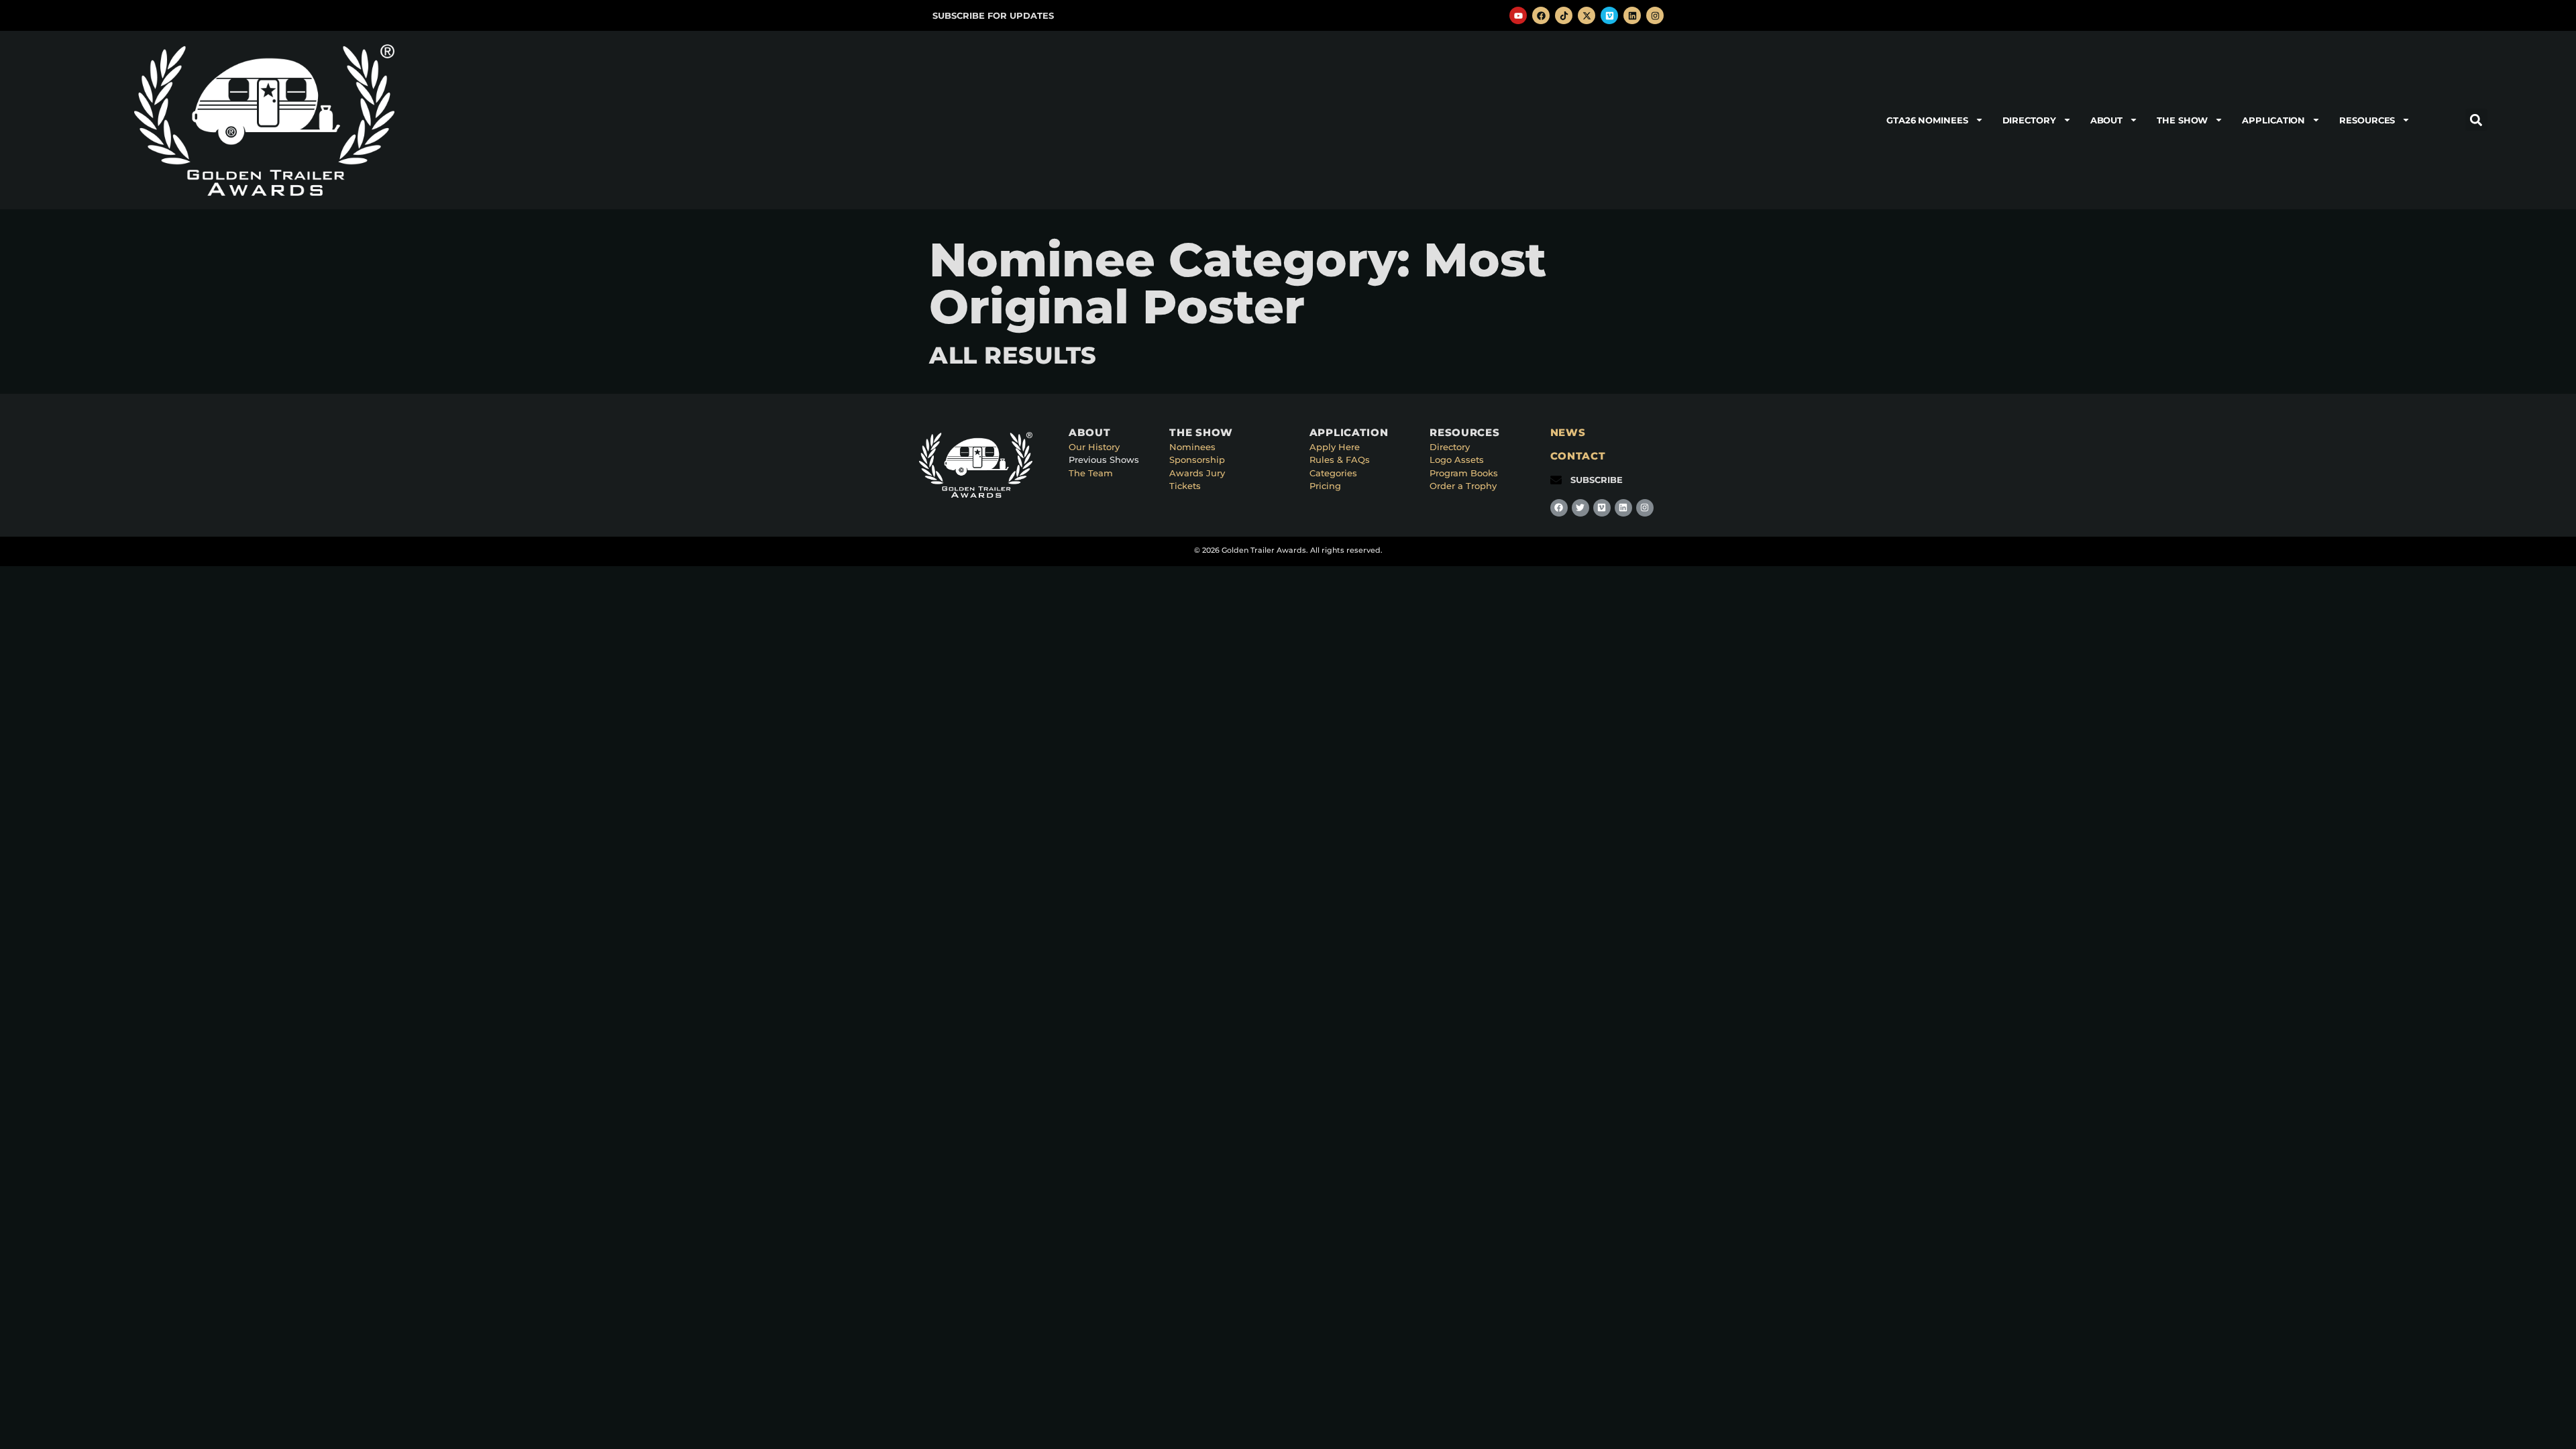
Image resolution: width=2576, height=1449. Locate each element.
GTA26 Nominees (1927, 120)
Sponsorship (1197, 460)
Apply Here (1335, 447)
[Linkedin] (1632, 15)
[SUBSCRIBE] (1556, 480)
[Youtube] (1518, 15)
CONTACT (1578, 456)
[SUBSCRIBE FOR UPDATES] (918, 16)
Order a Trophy (1463, 486)
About (2107, 120)
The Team (1091, 473)
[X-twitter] (1587, 15)
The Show (2182, 120)
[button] (2476, 120)
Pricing (1325, 486)
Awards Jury (1197, 473)
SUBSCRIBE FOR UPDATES (993, 15)
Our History (1094, 447)
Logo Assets (1457, 460)
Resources (2367, 120)
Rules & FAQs (1340, 460)
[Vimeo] (1609, 15)
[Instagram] (1655, 15)
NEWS (1568, 432)
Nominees (1192, 447)
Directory (2029, 120)
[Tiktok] (1564, 15)
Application (2273, 120)
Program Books (1464, 473)
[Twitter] (1580, 508)
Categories (1333, 473)
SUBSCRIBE (1597, 480)
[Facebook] (1541, 15)
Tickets (1185, 486)
